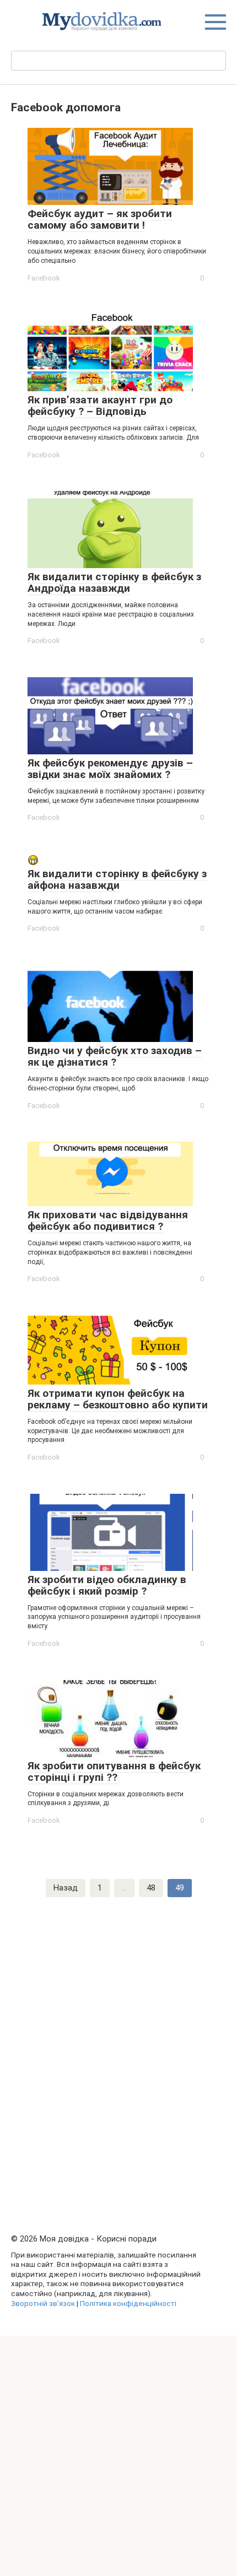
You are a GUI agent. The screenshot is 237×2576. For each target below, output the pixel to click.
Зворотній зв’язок (43, 2303)
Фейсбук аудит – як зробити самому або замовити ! (100, 219)
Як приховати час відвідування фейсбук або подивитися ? (108, 1221)
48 (151, 1888)
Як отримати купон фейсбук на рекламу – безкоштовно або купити (118, 1399)
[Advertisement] (118, 2043)
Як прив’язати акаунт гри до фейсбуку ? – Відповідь (100, 406)
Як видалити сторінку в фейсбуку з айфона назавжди (117, 879)
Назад (66, 1888)
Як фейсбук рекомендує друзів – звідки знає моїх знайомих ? (110, 769)
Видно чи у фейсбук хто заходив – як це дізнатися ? (115, 1056)
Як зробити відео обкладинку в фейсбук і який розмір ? (107, 1585)
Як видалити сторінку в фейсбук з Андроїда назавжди (114, 582)
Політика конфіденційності (128, 2303)
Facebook (44, 278)
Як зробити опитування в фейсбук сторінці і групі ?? (114, 1772)
